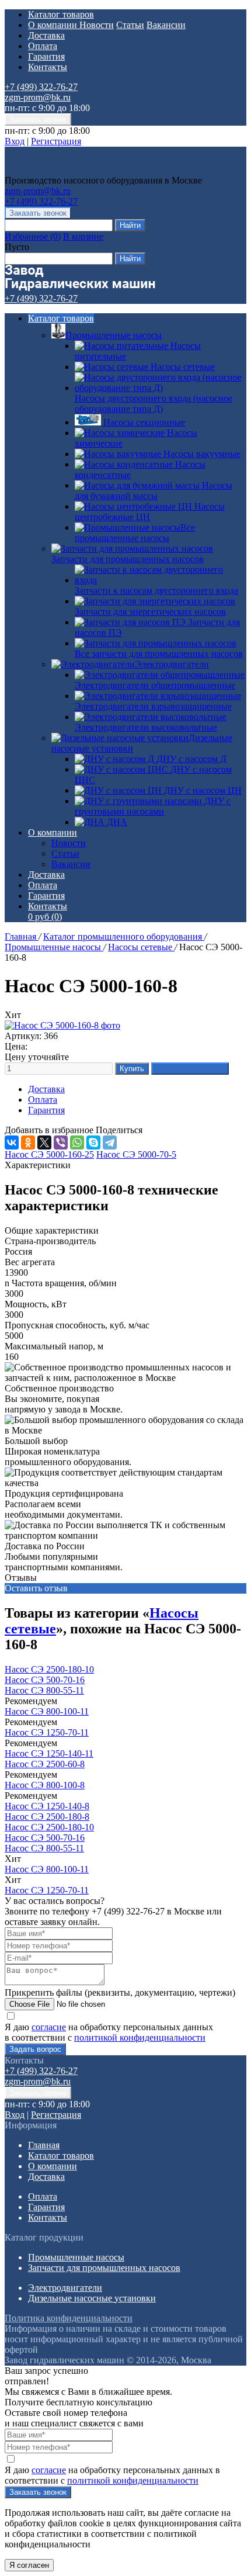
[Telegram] (110, 1142)
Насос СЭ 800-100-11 (47, 1711)
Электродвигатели (172, 664)
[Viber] (61, 1142)
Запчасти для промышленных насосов (128, 559)
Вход (15, 141)
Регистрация (56, 141)
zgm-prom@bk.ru (38, 97)
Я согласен (29, 2565)
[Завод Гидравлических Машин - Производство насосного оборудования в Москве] (80, 170)
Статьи (130, 25)
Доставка (46, 35)
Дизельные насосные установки (92, 2298)
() (33, 236)
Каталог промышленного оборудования (124, 936)
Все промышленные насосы (135, 533)
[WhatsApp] (77, 1142)
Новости (97, 25)
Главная (22, 936)
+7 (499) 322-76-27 (41, 87)
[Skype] (93, 1142)
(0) (45, 917)
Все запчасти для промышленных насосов (159, 654)
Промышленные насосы (114, 335)
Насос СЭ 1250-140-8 (47, 1806)
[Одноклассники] (28, 1142)
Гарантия (46, 56)
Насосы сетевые (141, 947)
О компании (54, 25)
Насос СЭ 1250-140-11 (49, 1753)
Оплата (43, 46)
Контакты (48, 67)
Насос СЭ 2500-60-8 (45, 1764)
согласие (49, 2027)
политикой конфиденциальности (140, 2037)
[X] (44, 1142)
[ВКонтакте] (12, 1142)
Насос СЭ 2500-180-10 (49, 1669)
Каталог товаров (61, 14)
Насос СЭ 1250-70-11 (47, 1732)
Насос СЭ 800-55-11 (44, 1690)
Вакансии (166, 25)
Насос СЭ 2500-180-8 (47, 1817)
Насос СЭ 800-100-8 (45, 1785)
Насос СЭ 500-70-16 (45, 1680)
